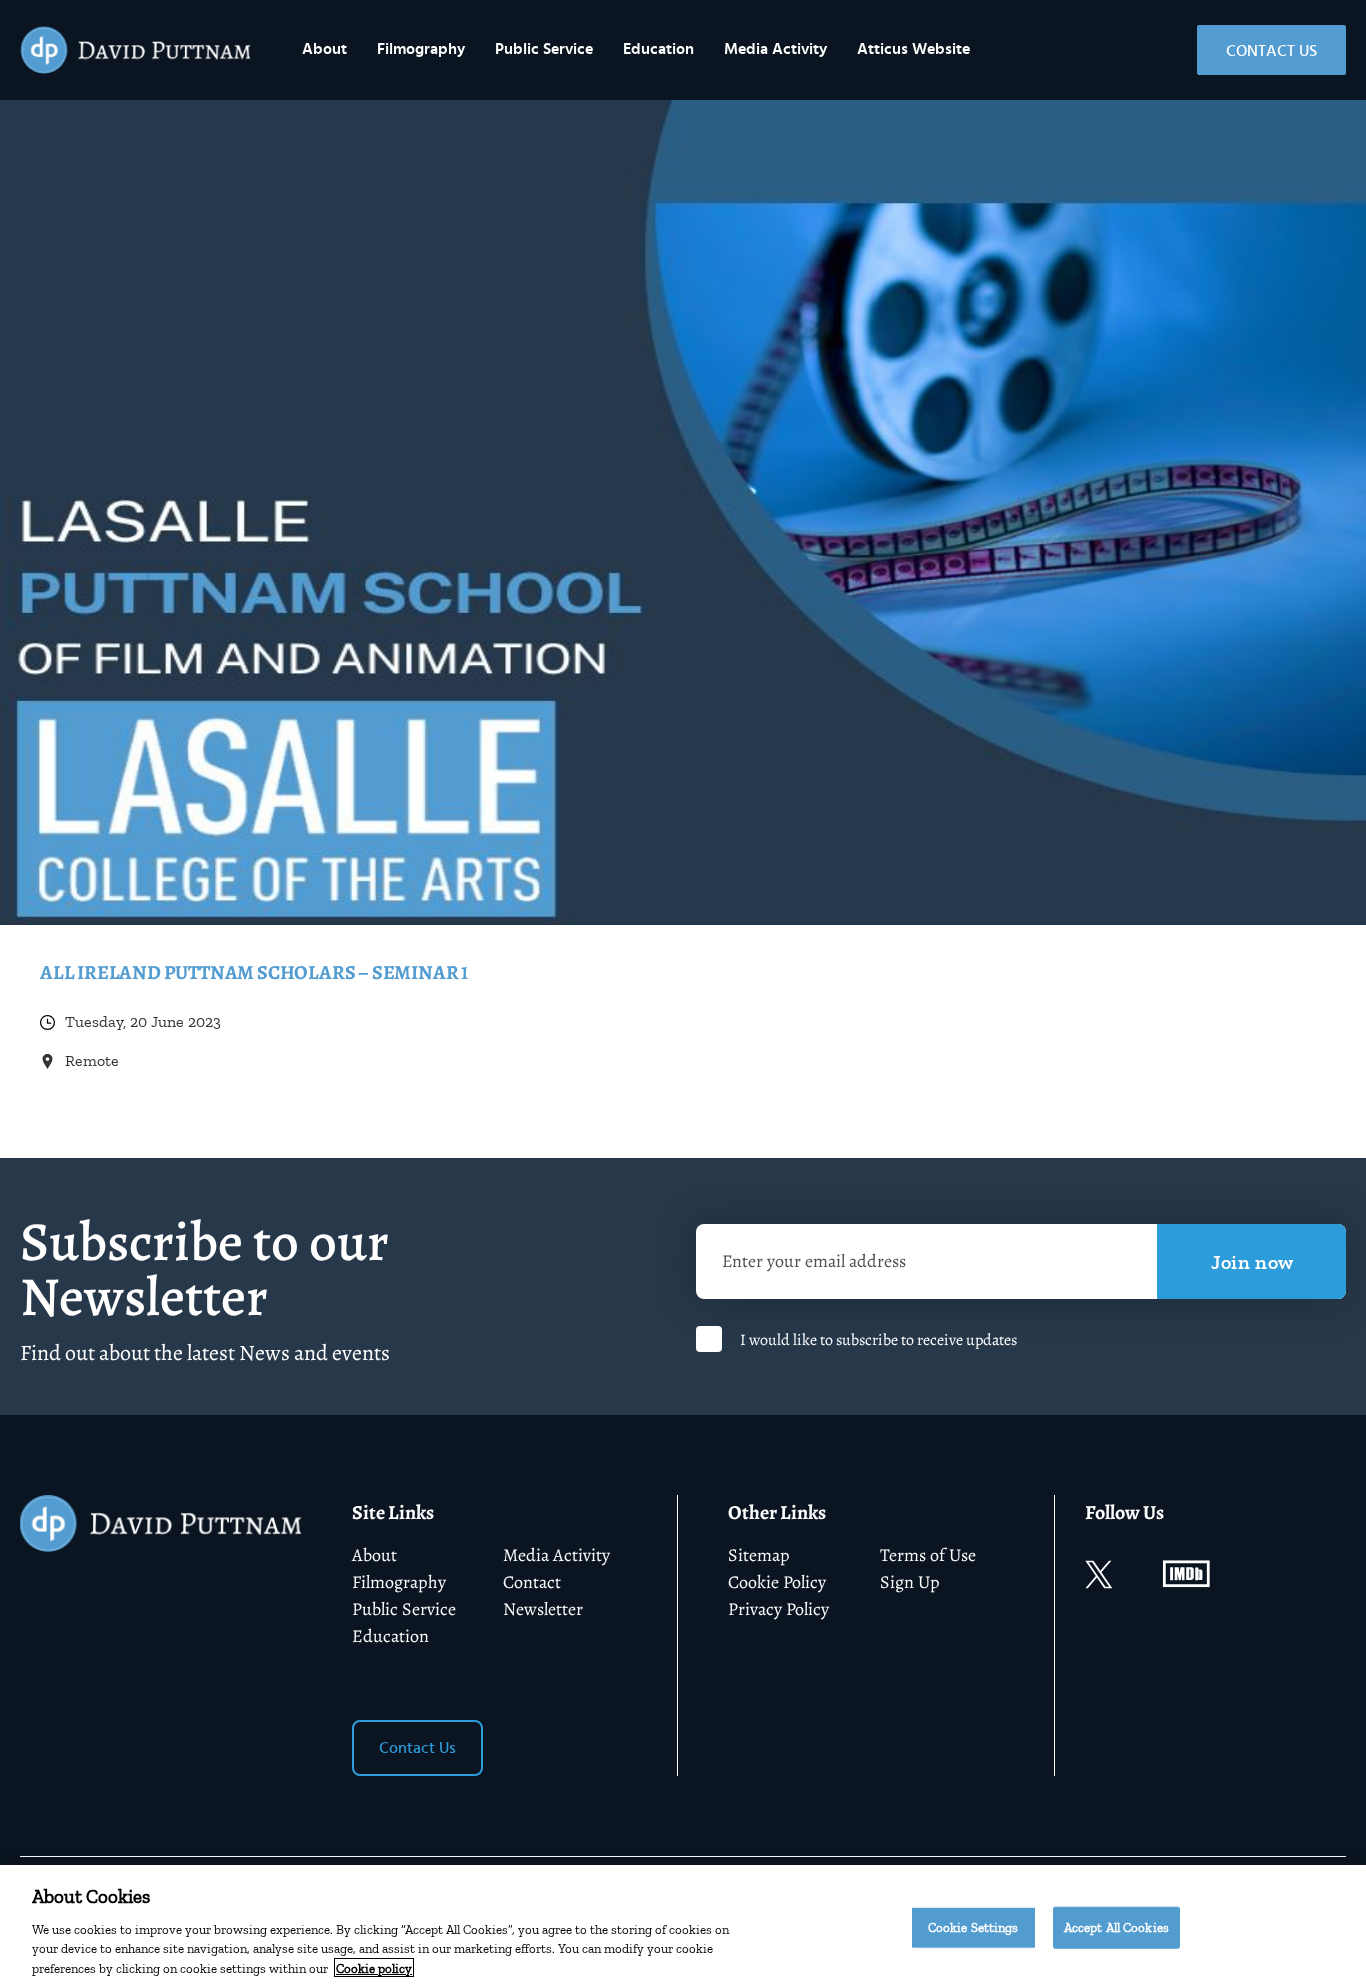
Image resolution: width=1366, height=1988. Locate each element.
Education (658, 49)
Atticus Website (913, 49)
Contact (532, 1582)
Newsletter (543, 1609)
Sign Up (910, 1582)
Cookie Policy (777, 1582)
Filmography (421, 49)
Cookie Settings (973, 1927)
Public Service (544, 49)
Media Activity (775, 49)
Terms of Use (928, 1555)
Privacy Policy (778, 1609)
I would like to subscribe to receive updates (878, 1340)
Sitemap (759, 1555)
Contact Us (1271, 51)
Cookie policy (374, 1967)
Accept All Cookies (1116, 1927)
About (324, 49)
